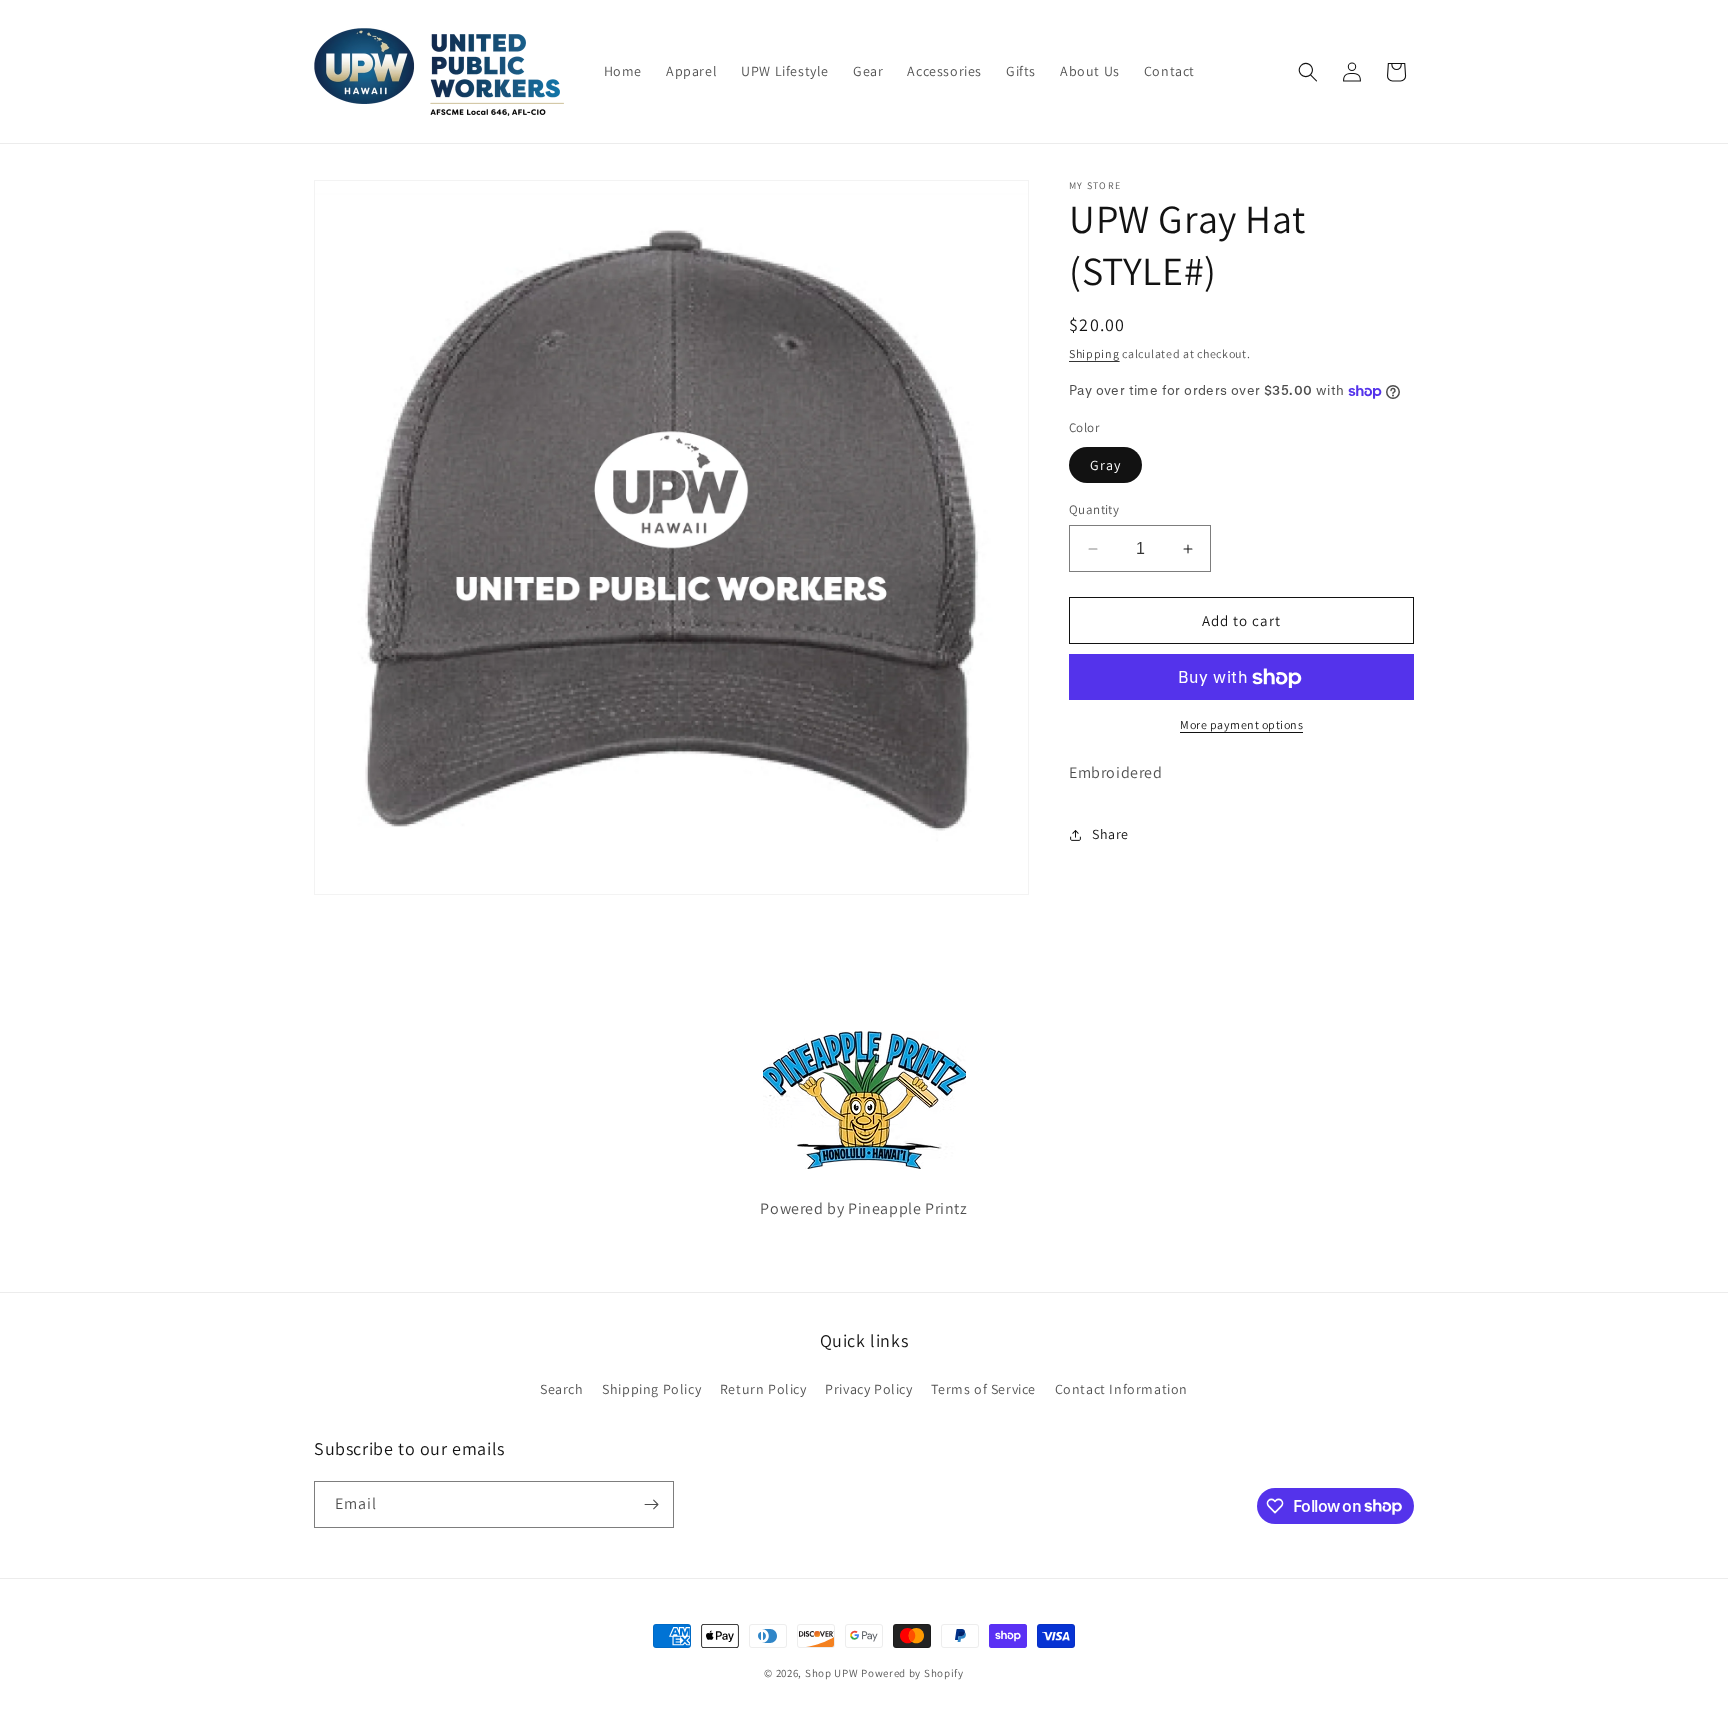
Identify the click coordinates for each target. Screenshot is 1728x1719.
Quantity (1094, 509)
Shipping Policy (651, 1389)
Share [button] (1110, 835)
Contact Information (1121, 1389)
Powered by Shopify (912, 1673)
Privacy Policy (868, 1389)
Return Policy (763, 1389)
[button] (1308, 72)
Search (562, 1389)
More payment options (1241, 725)
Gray (1105, 465)
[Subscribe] (651, 1504)
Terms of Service (983, 1389)
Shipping (1094, 353)
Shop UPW (832, 1673)
